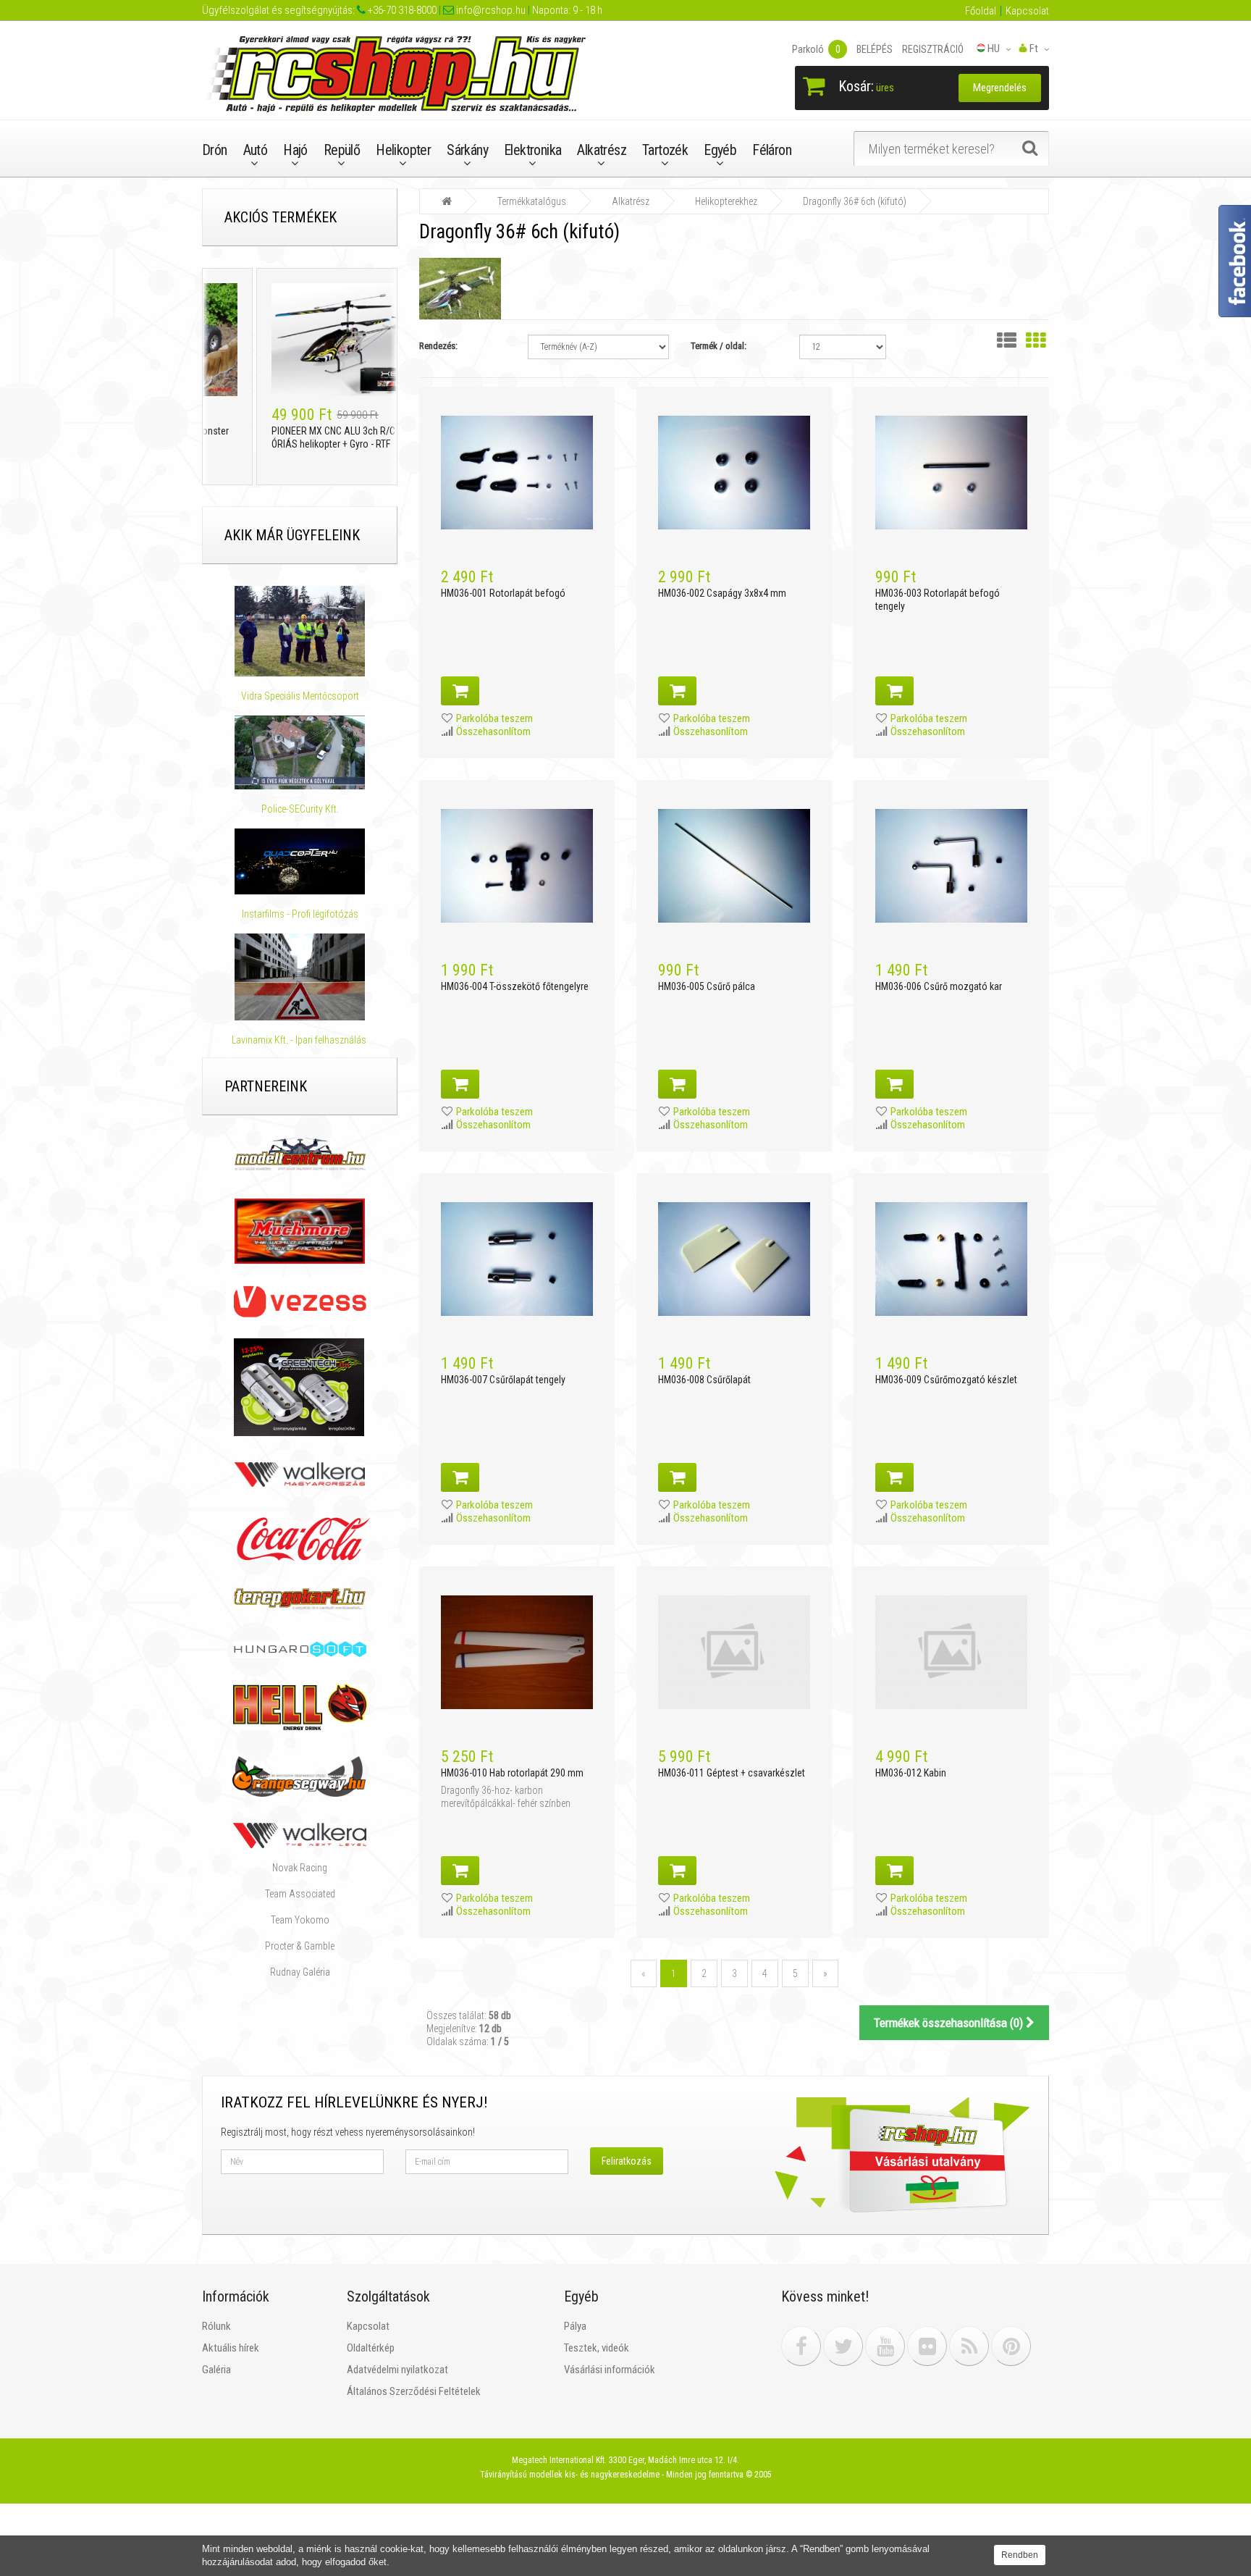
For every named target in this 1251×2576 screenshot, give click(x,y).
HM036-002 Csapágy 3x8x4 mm (722, 593)
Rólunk (216, 2326)
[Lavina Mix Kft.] (300, 977)
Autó (256, 150)
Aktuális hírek (231, 2348)
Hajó (295, 150)
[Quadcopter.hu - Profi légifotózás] (300, 862)
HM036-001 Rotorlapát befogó (503, 593)
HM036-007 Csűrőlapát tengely (503, 1380)
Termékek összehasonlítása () (950, 2023)
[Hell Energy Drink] (300, 1706)
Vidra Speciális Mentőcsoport (300, 696)
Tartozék (665, 150)
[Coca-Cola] (300, 1539)
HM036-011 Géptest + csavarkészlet (732, 1773)
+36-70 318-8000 (401, 10)
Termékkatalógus (532, 201)
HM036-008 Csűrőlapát (704, 1380)
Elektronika (532, 150)
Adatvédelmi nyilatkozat (397, 2370)
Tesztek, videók (597, 2348)
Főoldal (981, 11)
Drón (215, 150)
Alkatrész (602, 150)
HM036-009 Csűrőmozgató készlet (946, 1380)
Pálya (575, 2326)
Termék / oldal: (719, 346)
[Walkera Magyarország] (300, 1474)
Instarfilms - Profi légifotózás (300, 914)
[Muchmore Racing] (300, 1230)
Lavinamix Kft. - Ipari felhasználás (300, 1040)
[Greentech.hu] (300, 1386)
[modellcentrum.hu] (300, 1154)
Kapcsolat (1027, 11)
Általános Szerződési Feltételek (414, 2391)
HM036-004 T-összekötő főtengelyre (515, 986)
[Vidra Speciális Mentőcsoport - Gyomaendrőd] (300, 631)
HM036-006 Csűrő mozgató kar (939, 986)
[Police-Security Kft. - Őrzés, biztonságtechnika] (300, 796)
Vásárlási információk (610, 2370)
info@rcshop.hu (490, 10)
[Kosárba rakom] (460, 691)
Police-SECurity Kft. (300, 809)
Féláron (772, 150)
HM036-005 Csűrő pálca (707, 986)
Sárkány (467, 150)
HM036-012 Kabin (911, 1773)
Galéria (216, 2370)
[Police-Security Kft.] (300, 752)
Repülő (342, 150)
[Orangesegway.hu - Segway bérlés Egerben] (299, 1776)
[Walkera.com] (300, 1834)
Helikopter (403, 150)
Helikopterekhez (726, 201)
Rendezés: (438, 346)
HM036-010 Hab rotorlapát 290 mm (512, 1773)
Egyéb (720, 150)
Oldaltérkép (371, 2348)
